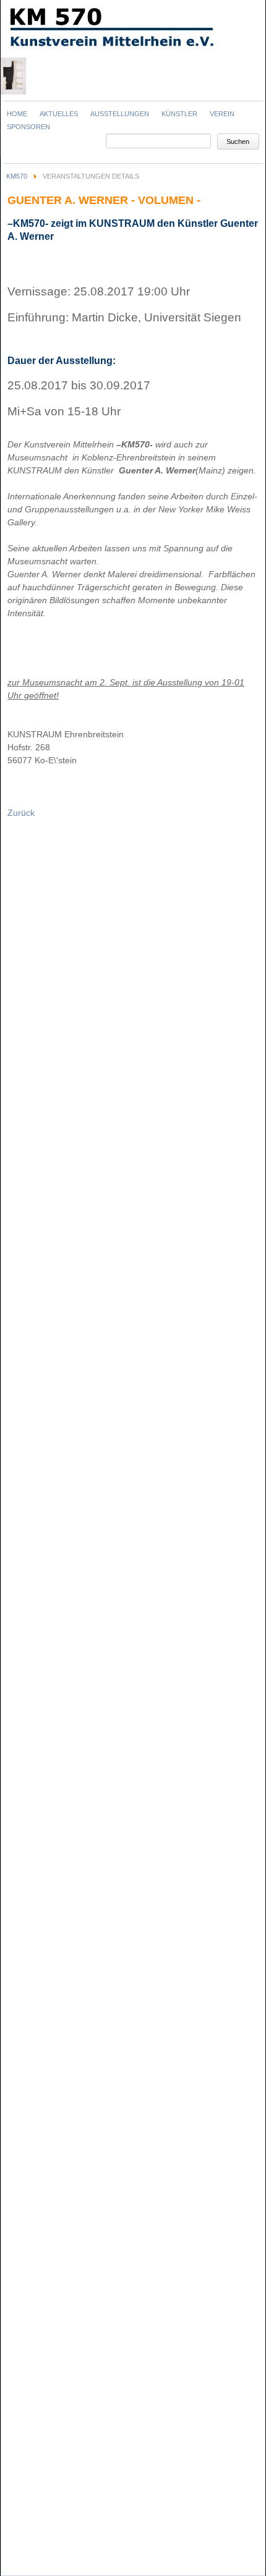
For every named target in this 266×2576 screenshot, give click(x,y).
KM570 (17, 176)
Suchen (238, 142)
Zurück (21, 813)
